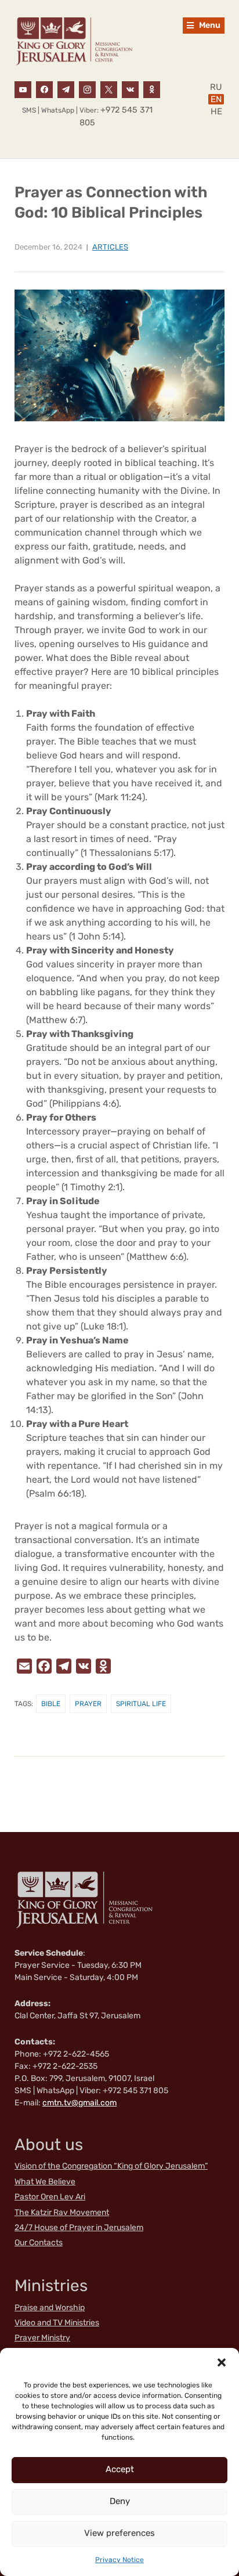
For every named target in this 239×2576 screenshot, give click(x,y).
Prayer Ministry (42, 2338)
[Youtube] (23, 89)
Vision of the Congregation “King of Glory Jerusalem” (111, 2166)
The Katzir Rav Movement (62, 2212)
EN (216, 99)
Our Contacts (39, 2243)
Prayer (88, 1704)
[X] (109, 89)
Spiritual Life (141, 1704)
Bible (51, 1704)
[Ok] (152, 89)
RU (216, 87)
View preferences (119, 2533)
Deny (120, 2501)
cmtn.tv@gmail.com (79, 2103)
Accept (120, 2469)
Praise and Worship (50, 2308)
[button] (222, 2362)
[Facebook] (44, 89)
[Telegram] (66, 89)
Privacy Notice (119, 2560)
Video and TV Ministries (57, 2323)
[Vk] (130, 89)
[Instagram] (87, 89)
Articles (110, 247)
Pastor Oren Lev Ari (50, 2197)
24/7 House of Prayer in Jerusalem (79, 2228)
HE (216, 111)
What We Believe (45, 2182)
